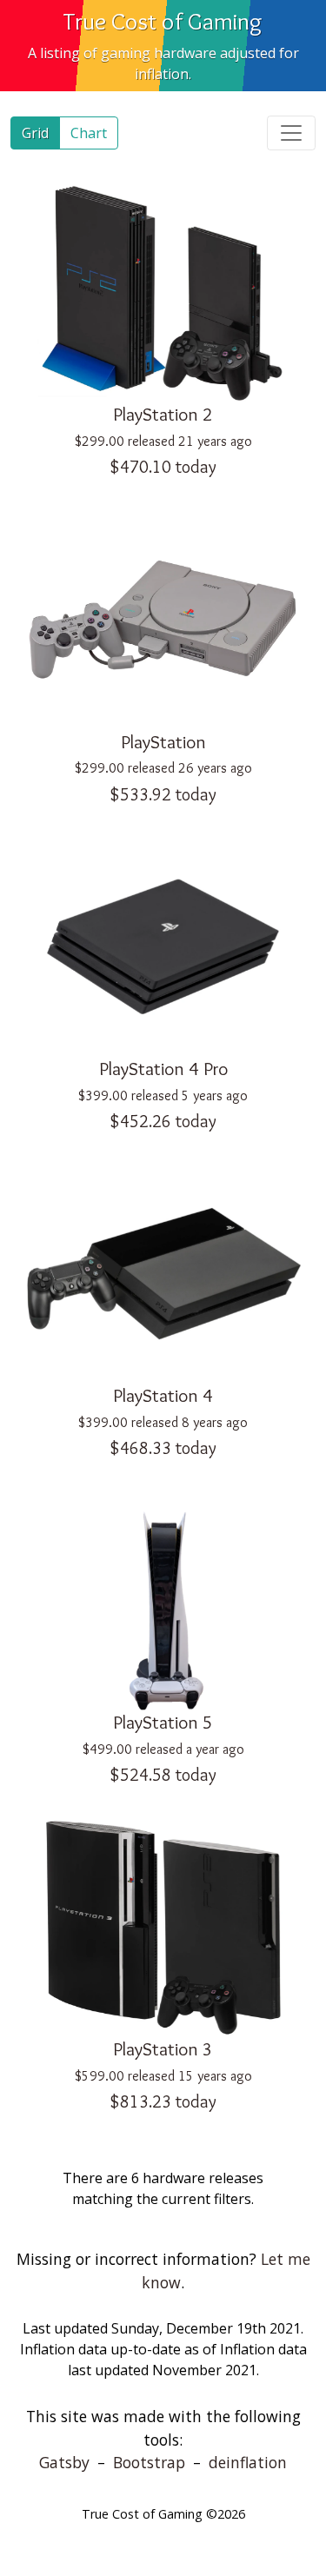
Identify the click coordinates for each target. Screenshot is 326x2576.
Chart (89, 133)
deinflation (248, 2462)
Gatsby (64, 2462)
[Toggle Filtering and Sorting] (291, 133)
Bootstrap (149, 2462)
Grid (35, 133)
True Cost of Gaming (163, 21)
